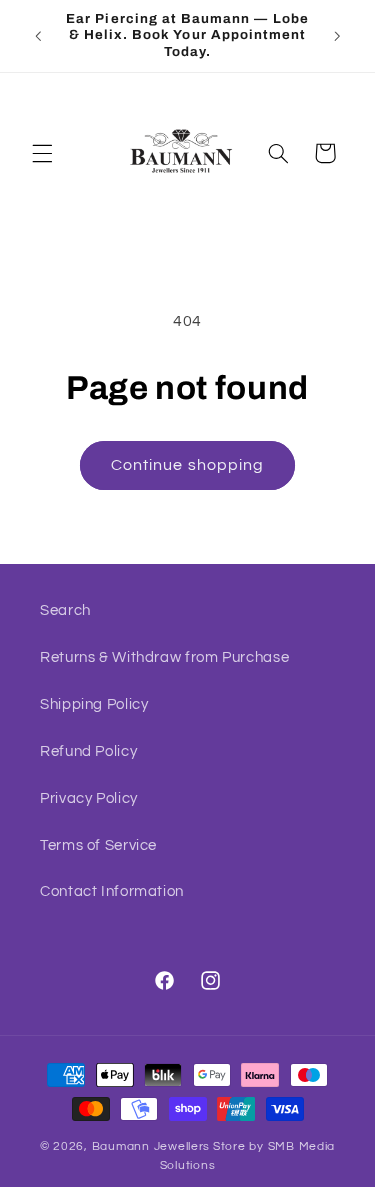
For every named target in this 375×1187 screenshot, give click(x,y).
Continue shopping (187, 465)
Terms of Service (98, 845)
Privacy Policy (89, 798)
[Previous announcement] (38, 36)
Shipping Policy (94, 704)
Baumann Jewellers (151, 1146)
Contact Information (112, 891)
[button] (42, 153)
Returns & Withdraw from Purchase (164, 657)
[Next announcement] (337, 36)
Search (65, 610)
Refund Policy (88, 751)
